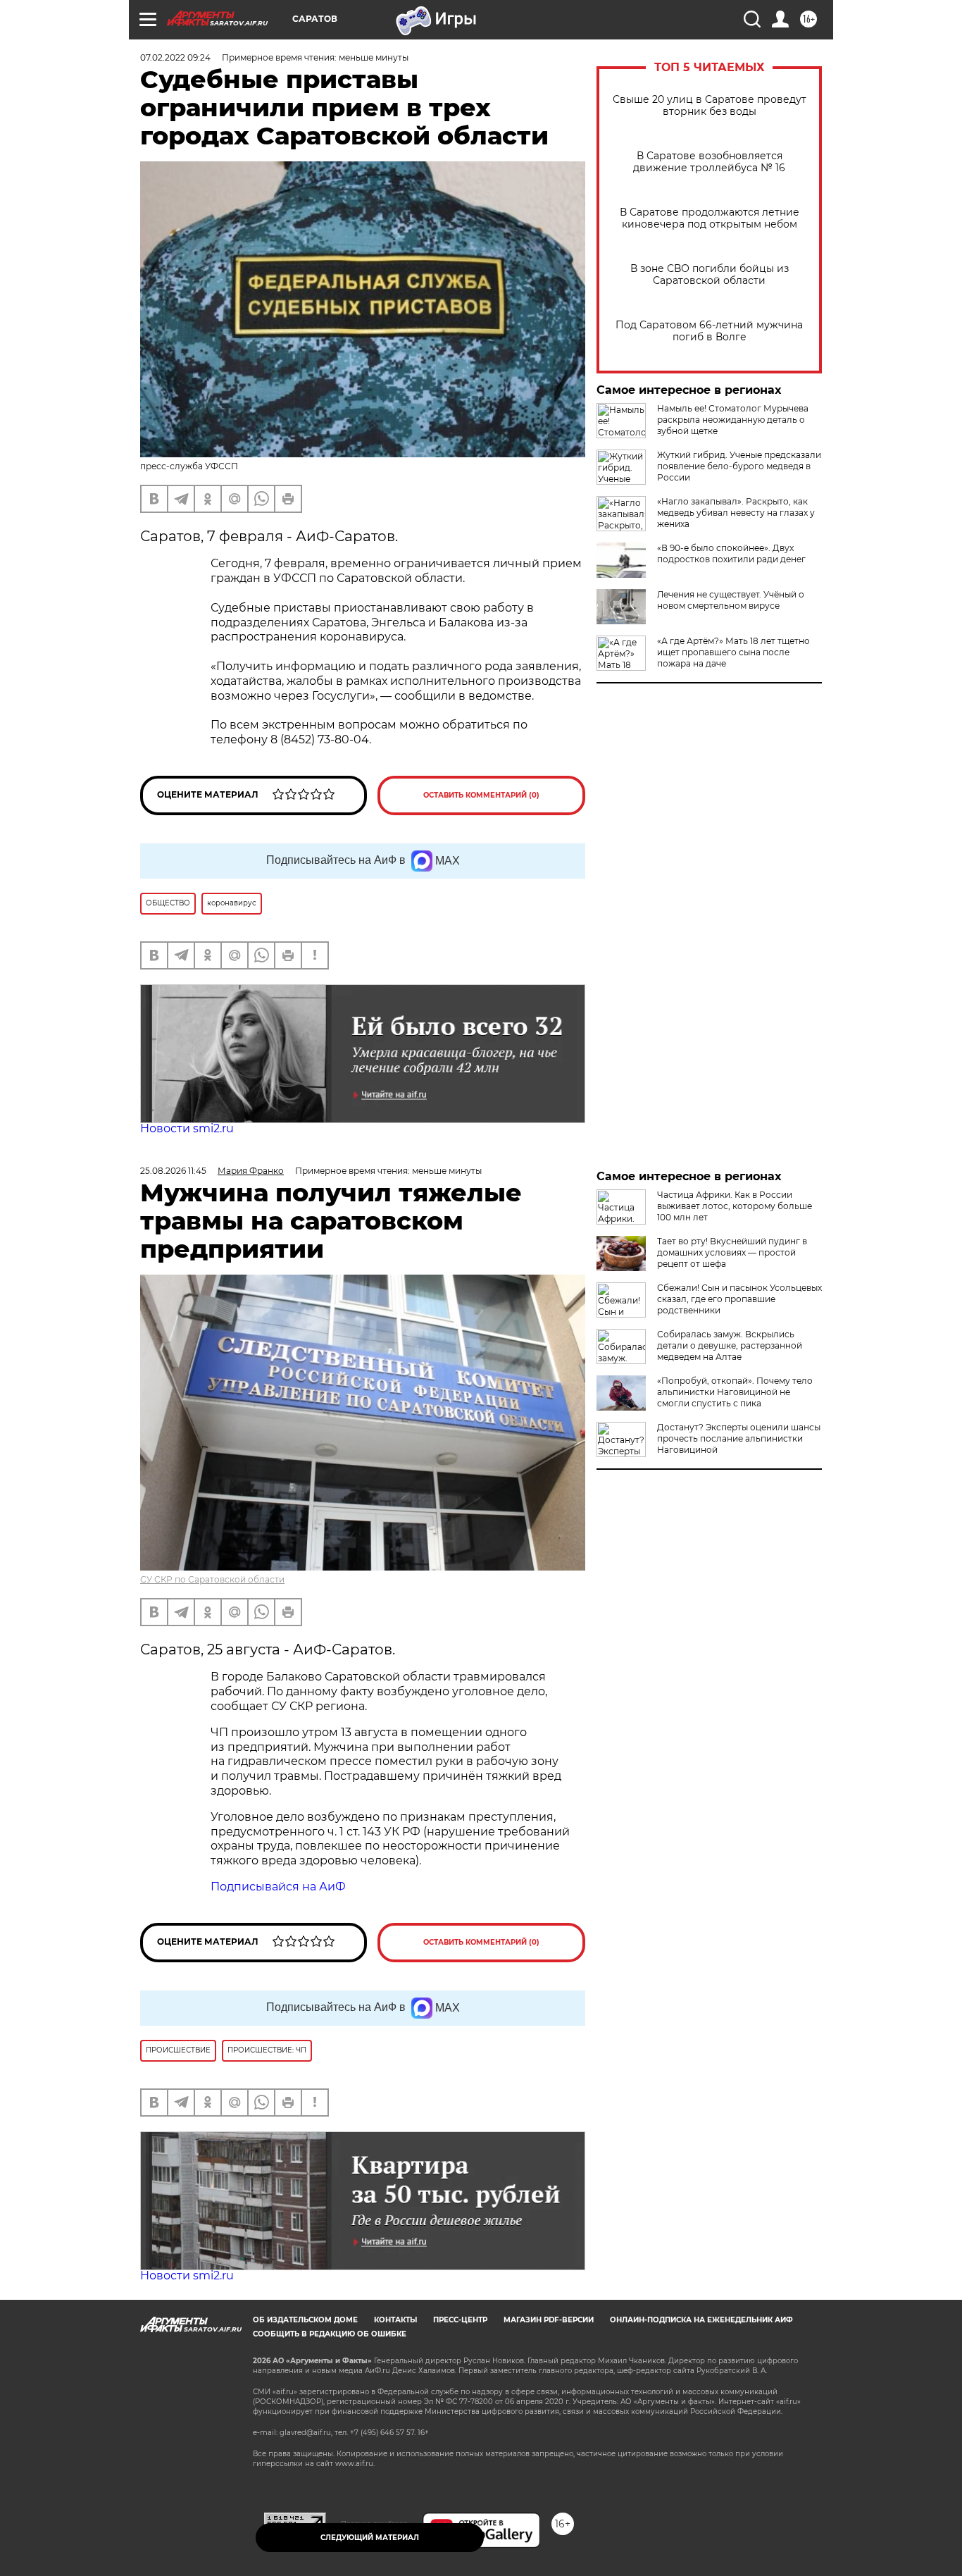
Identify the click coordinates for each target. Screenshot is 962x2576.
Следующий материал (370, 2538)
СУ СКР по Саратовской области (212, 1579)
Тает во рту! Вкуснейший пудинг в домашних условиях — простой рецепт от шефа (732, 1252)
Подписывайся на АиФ (278, 1887)
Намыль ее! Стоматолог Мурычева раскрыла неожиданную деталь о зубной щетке (733, 420)
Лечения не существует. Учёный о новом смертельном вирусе (731, 600)
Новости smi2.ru (187, 1128)
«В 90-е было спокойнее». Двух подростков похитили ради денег (731, 553)
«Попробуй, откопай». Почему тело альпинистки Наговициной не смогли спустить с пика (735, 1392)
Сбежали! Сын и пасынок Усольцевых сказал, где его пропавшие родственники (739, 1299)
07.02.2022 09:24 (175, 57)
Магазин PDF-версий (549, 2320)
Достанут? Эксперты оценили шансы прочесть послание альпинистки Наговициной (739, 1438)
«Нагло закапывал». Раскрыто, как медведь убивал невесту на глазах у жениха (736, 513)
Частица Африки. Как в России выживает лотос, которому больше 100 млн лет (735, 1206)
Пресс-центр (460, 2320)
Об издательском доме (305, 2320)
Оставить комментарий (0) (481, 795)
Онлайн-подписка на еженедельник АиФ (701, 2320)
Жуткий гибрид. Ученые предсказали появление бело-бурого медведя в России (739, 466)
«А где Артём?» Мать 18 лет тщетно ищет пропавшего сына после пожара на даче (733, 652)
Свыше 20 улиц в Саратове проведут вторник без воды (710, 106)
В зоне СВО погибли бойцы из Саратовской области (710, 275)
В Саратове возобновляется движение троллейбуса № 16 (709, 162)
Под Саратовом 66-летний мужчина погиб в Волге (709, 331)
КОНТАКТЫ (395, 2320)
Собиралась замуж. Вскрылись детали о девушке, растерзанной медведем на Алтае (730, 1345)
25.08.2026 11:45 (173, 1171)
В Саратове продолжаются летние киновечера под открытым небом (710, 218)
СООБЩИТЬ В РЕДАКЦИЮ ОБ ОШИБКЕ (330, 2334)
